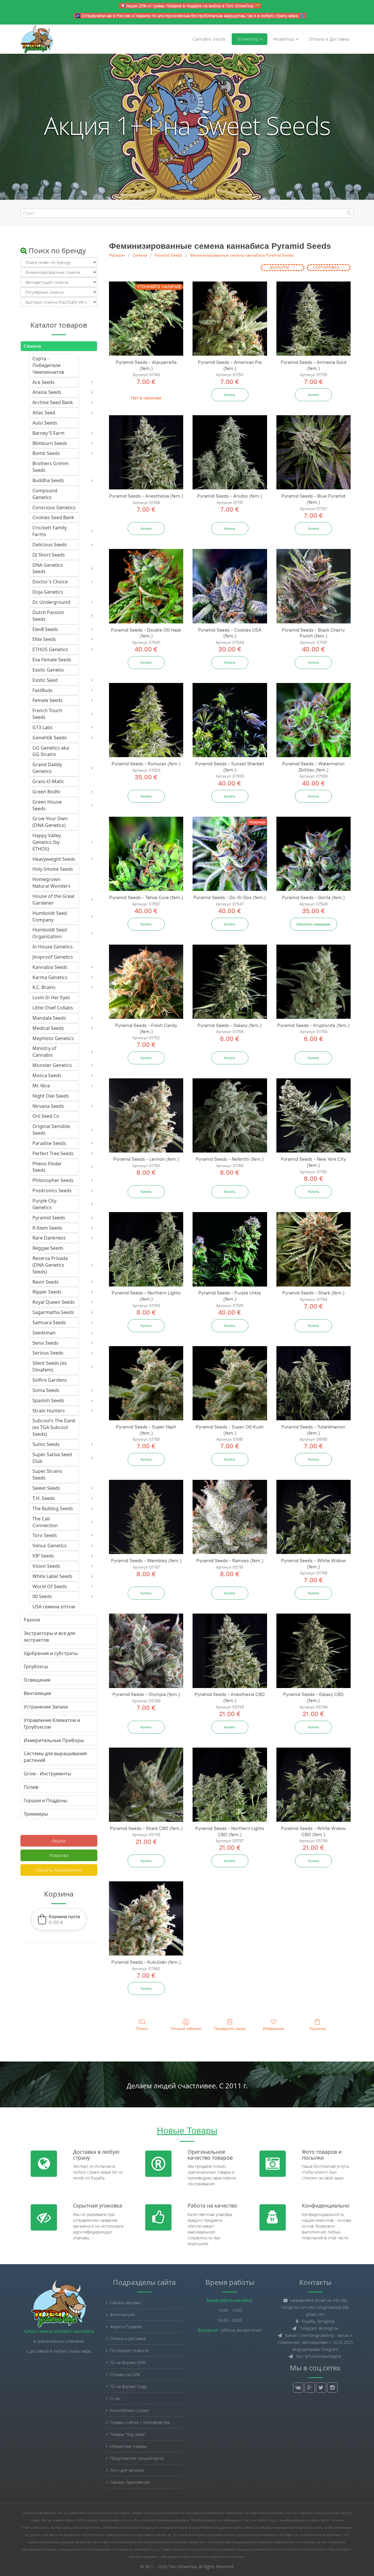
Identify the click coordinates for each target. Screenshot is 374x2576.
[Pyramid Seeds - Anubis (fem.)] (230, 452)
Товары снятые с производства (140, 2422)
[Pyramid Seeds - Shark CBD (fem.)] (146, 1785)
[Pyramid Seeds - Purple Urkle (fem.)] (230, 1249)
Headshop (284, 39)
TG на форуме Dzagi (128, 2386)
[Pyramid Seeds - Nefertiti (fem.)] (230, 1115)
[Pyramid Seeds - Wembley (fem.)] (146, 1517)
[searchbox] (187, 213)
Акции (59, 1841)
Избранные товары (128, 2446)
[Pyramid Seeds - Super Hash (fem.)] (146, 1383)
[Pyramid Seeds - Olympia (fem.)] (146, 1651)
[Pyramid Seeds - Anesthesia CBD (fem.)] (230, 1651)
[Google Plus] (310, 2388)
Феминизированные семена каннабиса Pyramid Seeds (242, 255)
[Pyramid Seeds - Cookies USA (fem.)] (230, 586)
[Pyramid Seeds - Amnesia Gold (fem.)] (314, 319)
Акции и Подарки (126, 2326)
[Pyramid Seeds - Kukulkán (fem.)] (146, 1918)
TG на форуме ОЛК (128, 2362)
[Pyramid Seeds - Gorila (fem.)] (314, 854)
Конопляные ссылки (129, 2410)
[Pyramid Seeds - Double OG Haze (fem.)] (146, 586)
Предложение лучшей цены (137, 2458)
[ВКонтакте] (298, 2388)
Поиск (142, 2029)
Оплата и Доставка (329, 39)
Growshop (247, 39)
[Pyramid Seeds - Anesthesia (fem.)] (146, 452)
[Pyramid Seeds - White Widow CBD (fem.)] (314, 1785)
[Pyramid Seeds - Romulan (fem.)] (146, 720)
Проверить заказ (230, 2029)
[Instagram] (332, 2388)
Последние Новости (129, 2350)
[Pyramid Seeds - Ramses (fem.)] (230, 1517)
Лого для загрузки (127, 2470)
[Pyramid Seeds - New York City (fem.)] (314, 1115)
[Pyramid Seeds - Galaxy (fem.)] (230, 982)
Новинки (59, 1855)
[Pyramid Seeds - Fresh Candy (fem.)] (146, 982)
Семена (140, 255)
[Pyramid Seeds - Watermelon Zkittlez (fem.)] (314, 720)
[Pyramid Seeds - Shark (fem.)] (314, 1249)
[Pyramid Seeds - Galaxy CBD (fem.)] (314, 1651)
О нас (115, 2398)
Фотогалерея (122, 2315)
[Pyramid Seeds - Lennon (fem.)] (146, 1115)
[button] (59, 1919)
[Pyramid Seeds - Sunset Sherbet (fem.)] (230, 720)
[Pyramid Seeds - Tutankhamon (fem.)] (314, 1383)
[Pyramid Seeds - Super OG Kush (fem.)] (230, 1383)
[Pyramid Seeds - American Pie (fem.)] (230, 319)
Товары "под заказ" (128, 2434)
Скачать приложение (59, 1870)
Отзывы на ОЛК (125, 2374)
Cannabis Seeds (209, 39)
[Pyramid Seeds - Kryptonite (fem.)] (314, 982)
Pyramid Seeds (168, 255)
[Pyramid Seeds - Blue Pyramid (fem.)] (314, 452)
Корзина (317, 2029)
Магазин (117, 255)
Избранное (273, 2029)
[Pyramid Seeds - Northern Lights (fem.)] (146, 1249)
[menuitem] (56, 365)
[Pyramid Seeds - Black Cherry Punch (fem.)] (314, 586)
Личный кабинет (186, 2029)
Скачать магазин (125, 2303)
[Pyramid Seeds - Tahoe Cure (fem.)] (146, 854)
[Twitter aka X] (321, 2388)
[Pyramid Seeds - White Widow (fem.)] (314, 1517)
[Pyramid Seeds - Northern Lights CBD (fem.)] (230, 1785)
